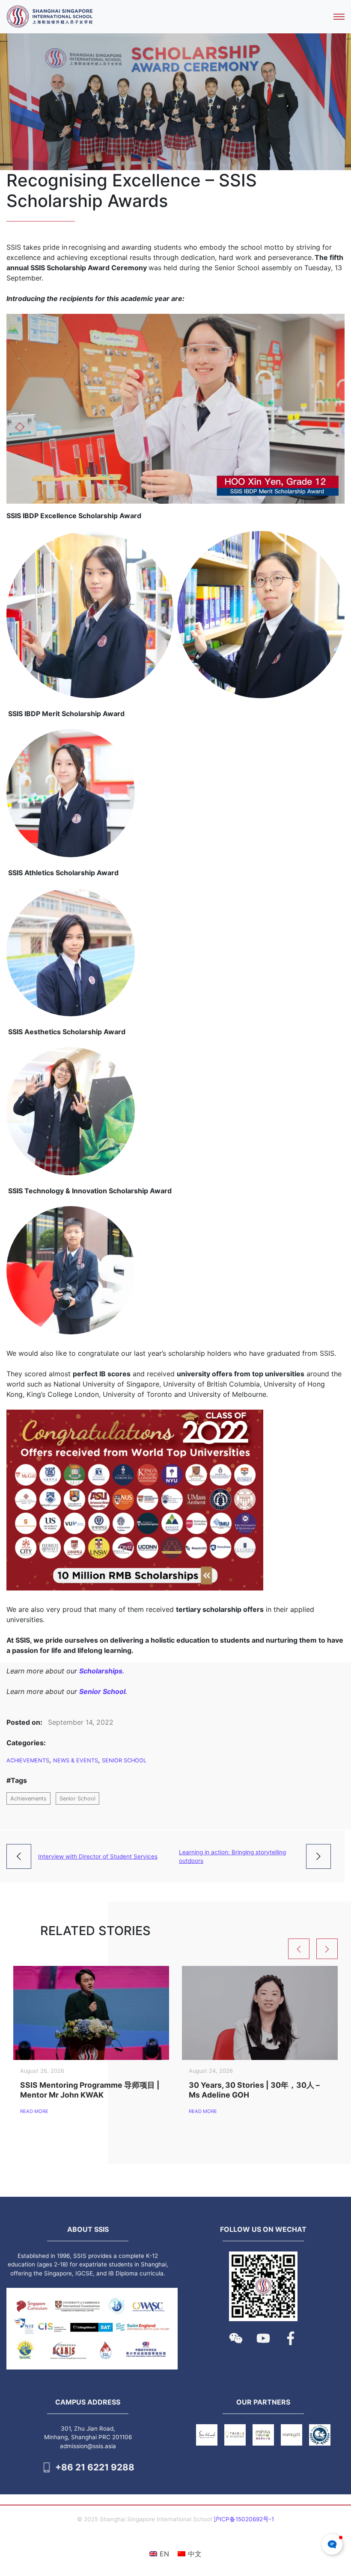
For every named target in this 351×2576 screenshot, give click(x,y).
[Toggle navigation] (339, 17)
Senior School (124, 1760)
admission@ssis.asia (88, 2446)
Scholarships (101, 1671)
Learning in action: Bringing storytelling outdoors (232, 1856)
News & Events (76, 1760)
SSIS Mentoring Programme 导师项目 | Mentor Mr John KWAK (90, 2090)
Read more (34, 2111)
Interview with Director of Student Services (98, 1856)
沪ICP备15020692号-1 (244, 2519)
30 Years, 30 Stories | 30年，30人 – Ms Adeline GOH (254, 2090)
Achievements (28, 1760)
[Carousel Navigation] (316, 1949)
